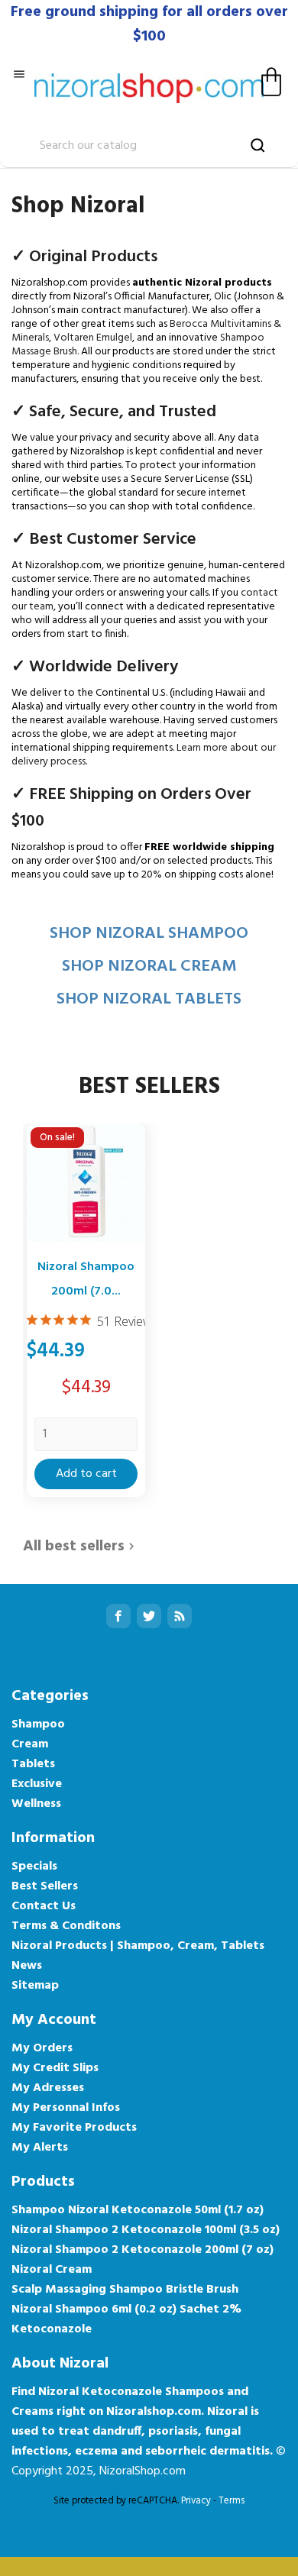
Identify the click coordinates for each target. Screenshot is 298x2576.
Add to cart (86, 1474)
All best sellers (81, 1547)
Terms (232, 2501)
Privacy (196, 2501)
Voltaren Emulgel (93, 338)
